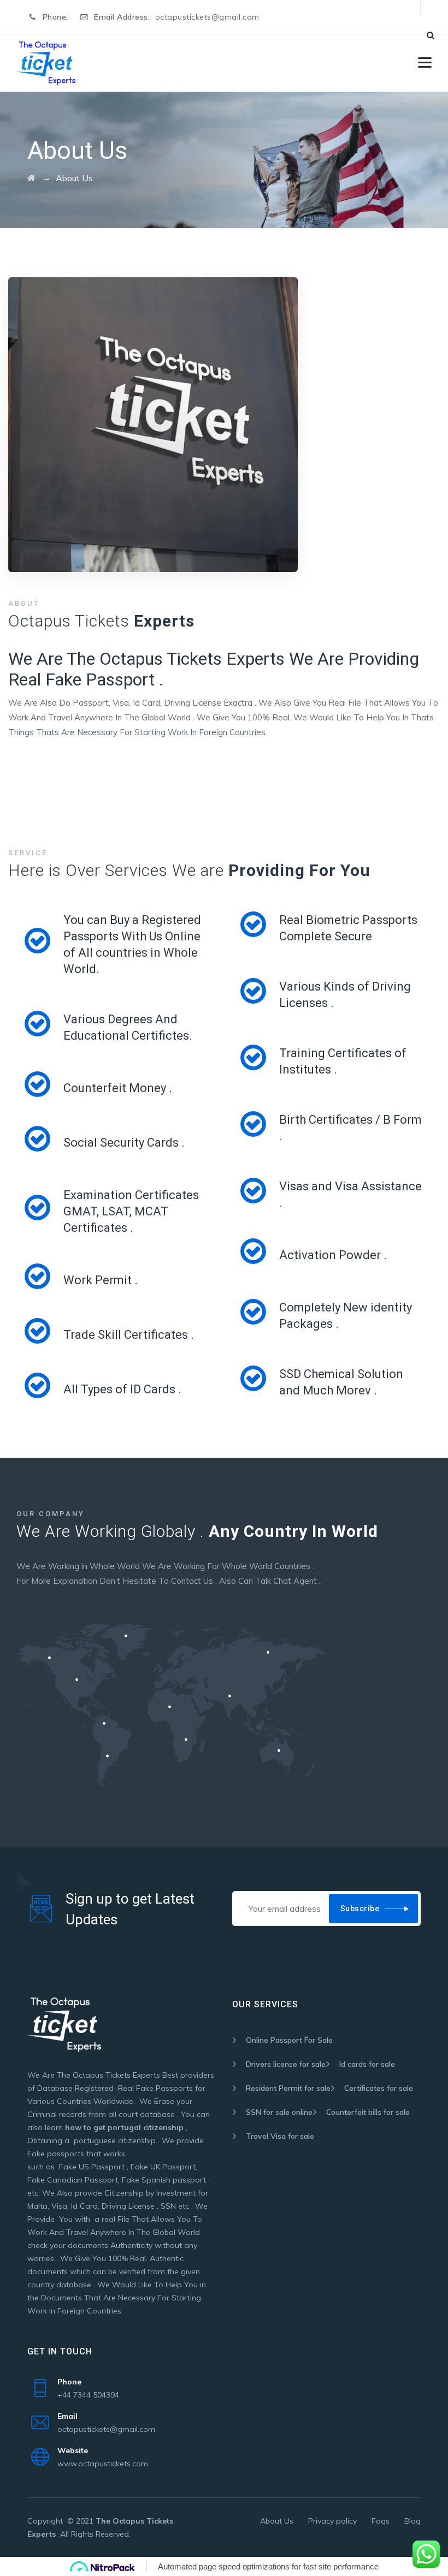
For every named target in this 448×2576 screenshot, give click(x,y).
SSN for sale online (279, 2112)
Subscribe (360, 1909)
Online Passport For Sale (289, 2040)
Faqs (381, 2521)
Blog (412, 2521)
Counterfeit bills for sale (368, 2112)
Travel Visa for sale (280, 2136)
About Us (277, 2521)
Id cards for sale (367, 2064)
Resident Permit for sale (288, 2088)
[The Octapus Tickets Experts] (46, 63)
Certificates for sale (379, 2088)
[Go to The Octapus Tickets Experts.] (31, 178)
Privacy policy (332, 2521)
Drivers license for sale (286, 2064)
